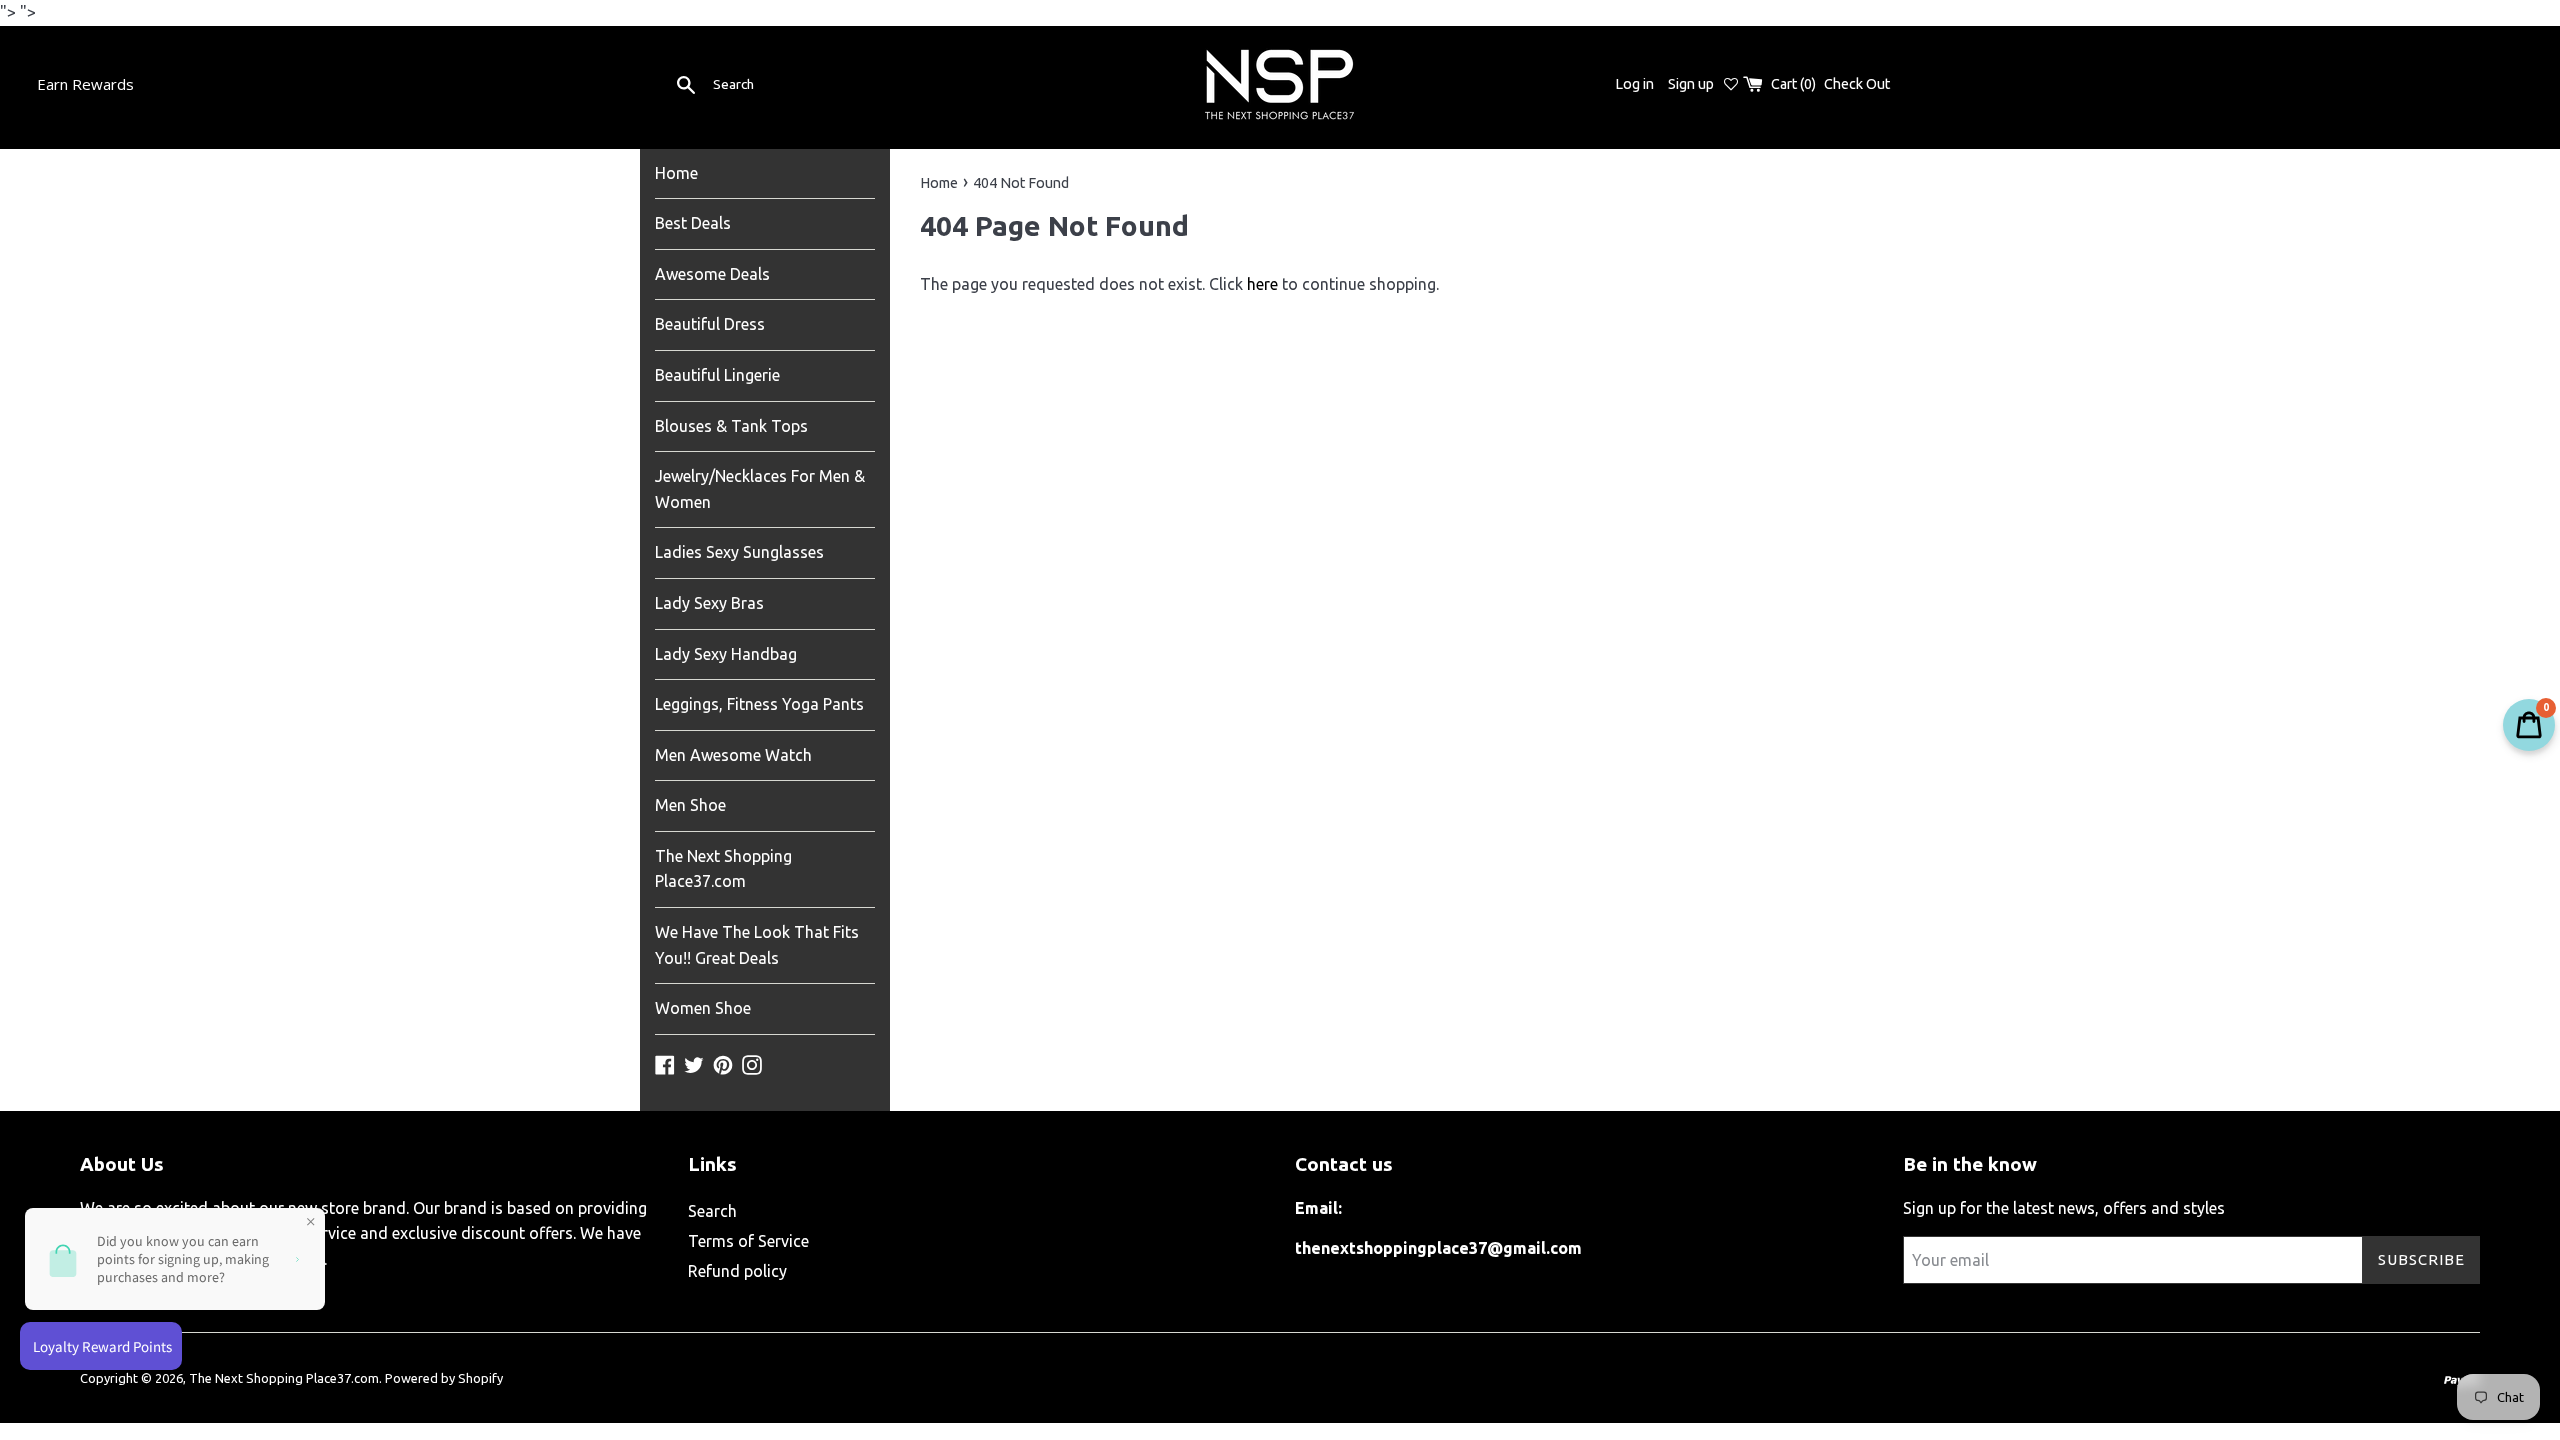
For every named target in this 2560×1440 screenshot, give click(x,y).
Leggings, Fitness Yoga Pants (759, 704)
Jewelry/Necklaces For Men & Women (760, 489)
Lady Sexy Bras (709, 603)
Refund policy (737, 1271)
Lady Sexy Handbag (726, 654)
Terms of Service (748, 1241)
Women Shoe (703, 1008)
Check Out (1857, 84)
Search (712, 1211)
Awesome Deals (712, 274)
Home (676, 173)
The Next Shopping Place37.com (723, 869)
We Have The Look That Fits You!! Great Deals (757, 945)
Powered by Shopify (444, 1378)
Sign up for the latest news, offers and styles (2064, 1208)
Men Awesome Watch (733, 755)
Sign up (1691, 84)
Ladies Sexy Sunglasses (739, 552)
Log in (1634, 84)
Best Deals (693, 223)
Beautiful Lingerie (717, 375)
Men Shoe (690, 805)
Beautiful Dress (710, 324)
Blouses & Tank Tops (731, 426)
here (1262, 284)
